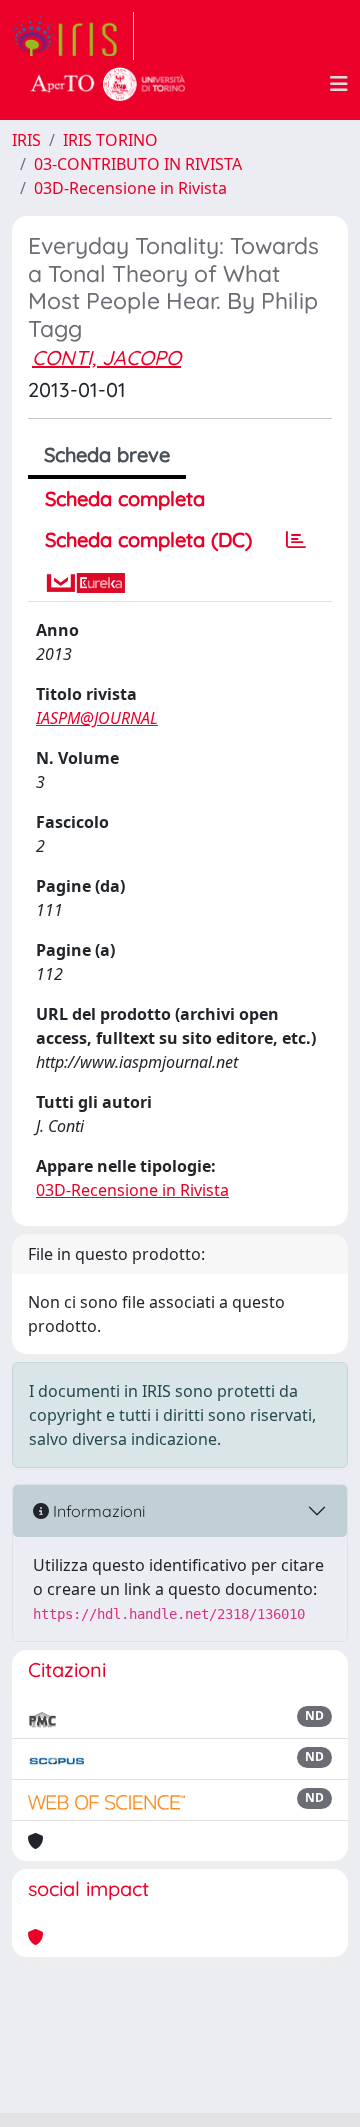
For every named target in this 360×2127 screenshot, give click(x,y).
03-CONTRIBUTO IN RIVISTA (138, 164)
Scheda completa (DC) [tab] (148, 539)
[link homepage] (73, 36)
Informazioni (97, 1511)
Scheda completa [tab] (125, 498)
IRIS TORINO (110, 140)
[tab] (296, 540)
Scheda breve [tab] (107, 454)
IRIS (26, 140)
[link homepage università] (108, 84)
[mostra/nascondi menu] (339, 84)
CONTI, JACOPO (106, 357)
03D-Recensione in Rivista (130, 188)
